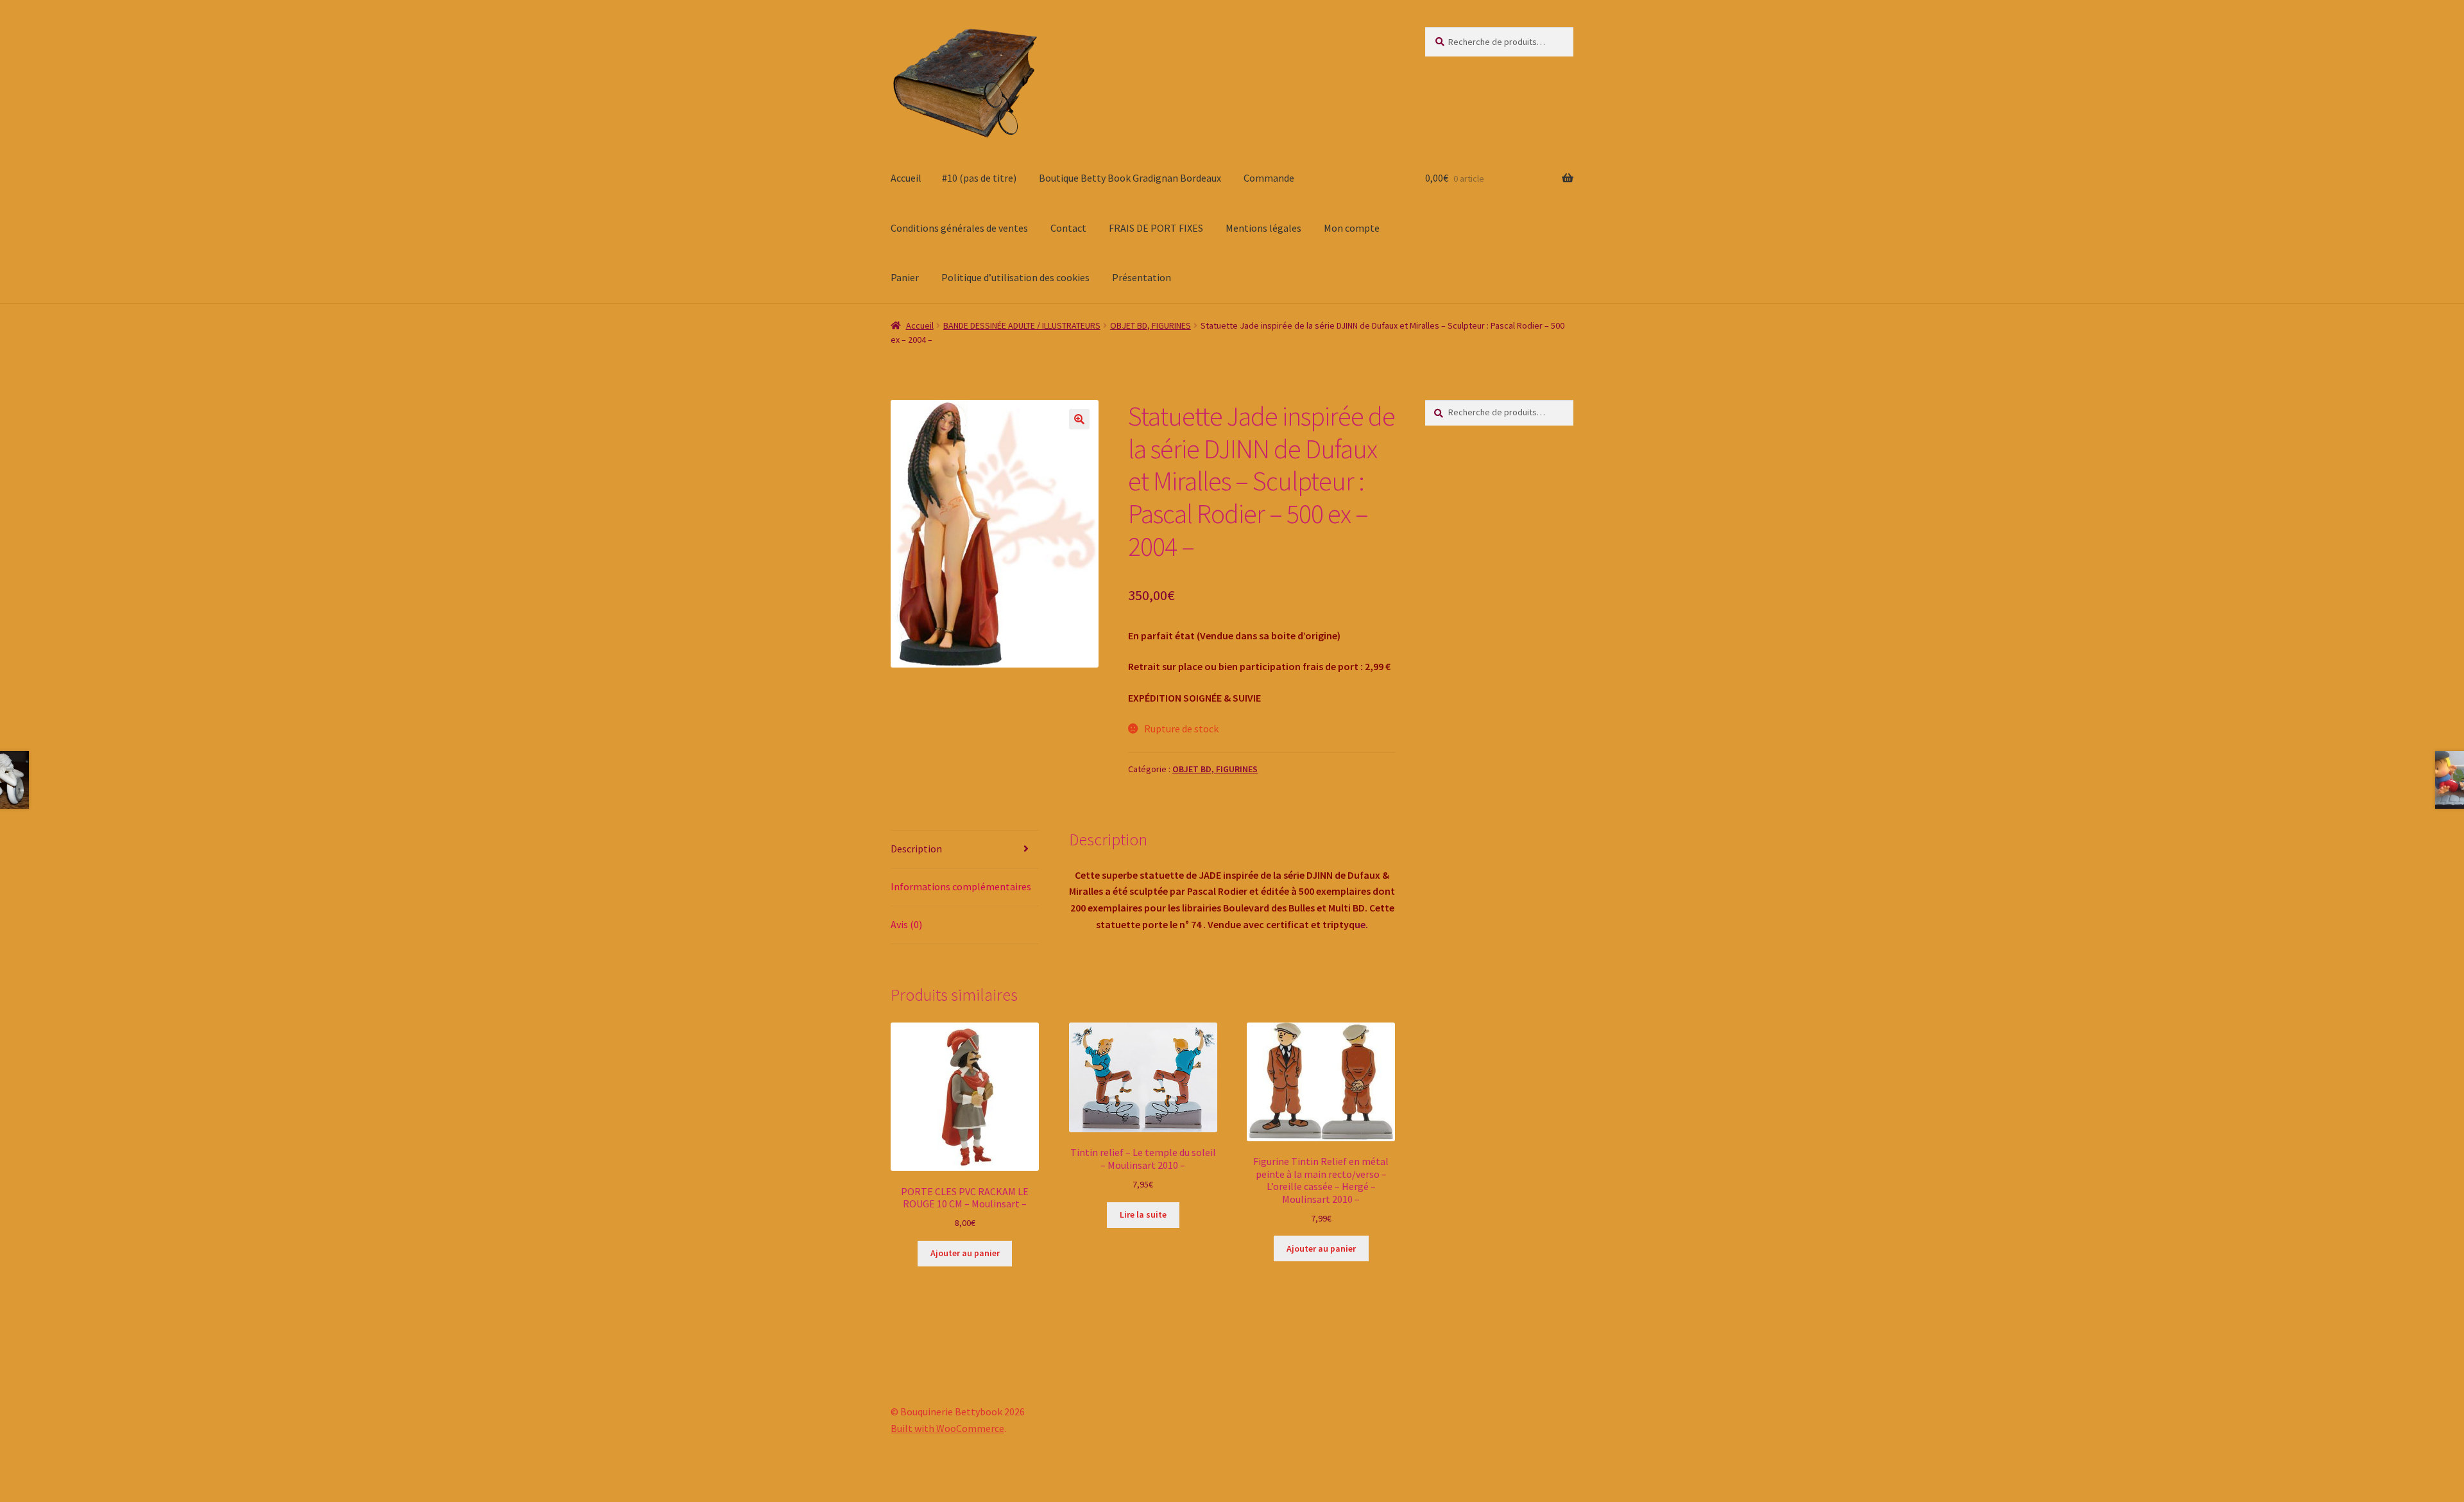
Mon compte (1352, 228)
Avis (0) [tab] (906, 924)
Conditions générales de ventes (959, 228)
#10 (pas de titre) (979, 178)
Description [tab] (916, 849)
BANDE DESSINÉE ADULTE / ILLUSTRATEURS (1022, 325)
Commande (1269, 178)
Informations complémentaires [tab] (961, 886)
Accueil (906, 178)
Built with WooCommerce (947, 1428)
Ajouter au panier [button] (965, 1253)
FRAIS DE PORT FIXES (1156, 228)
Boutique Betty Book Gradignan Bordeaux (1130, 178)
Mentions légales (1263, 228)
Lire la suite (1143, 1214)
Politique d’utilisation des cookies (1015, 277)
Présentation (1142, 277)
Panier (905, 277)
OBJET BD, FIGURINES (1151, 325)
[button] (1079, 419)
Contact (1068, 228)
